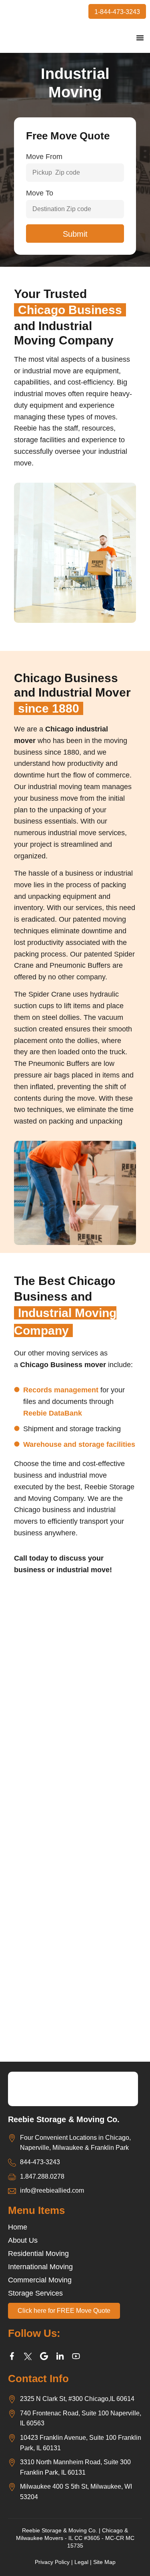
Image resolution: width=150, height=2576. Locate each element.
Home (18, 2227)
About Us (23, 2240)
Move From (44, 157)
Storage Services (35, 2293)
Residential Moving (38, 2254)
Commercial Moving (40, 2280)
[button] (140, 38)
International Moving (40, 2267)
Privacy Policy (52, 2562)
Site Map (104, 2562)
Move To (40, 193)
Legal (81, 2562)
